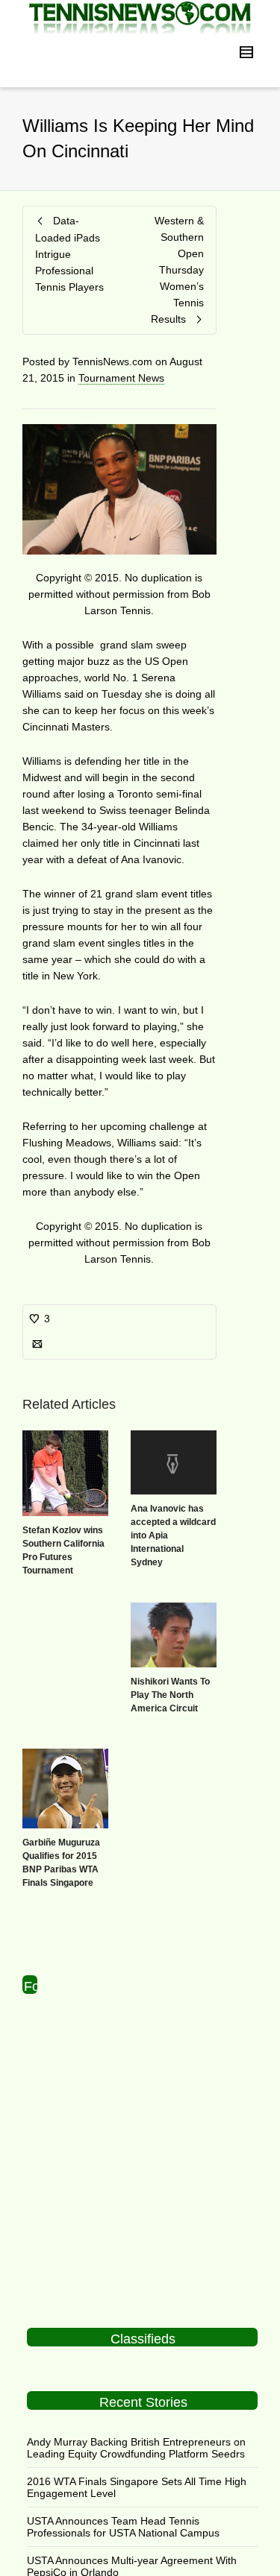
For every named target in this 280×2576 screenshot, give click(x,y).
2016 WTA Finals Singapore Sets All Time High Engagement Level (137, 2487)
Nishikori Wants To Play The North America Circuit (170, 1695)
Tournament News (121, 378)
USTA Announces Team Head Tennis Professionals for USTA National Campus (123, 2527)
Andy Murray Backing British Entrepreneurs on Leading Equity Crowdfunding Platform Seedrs (136, 2448)
